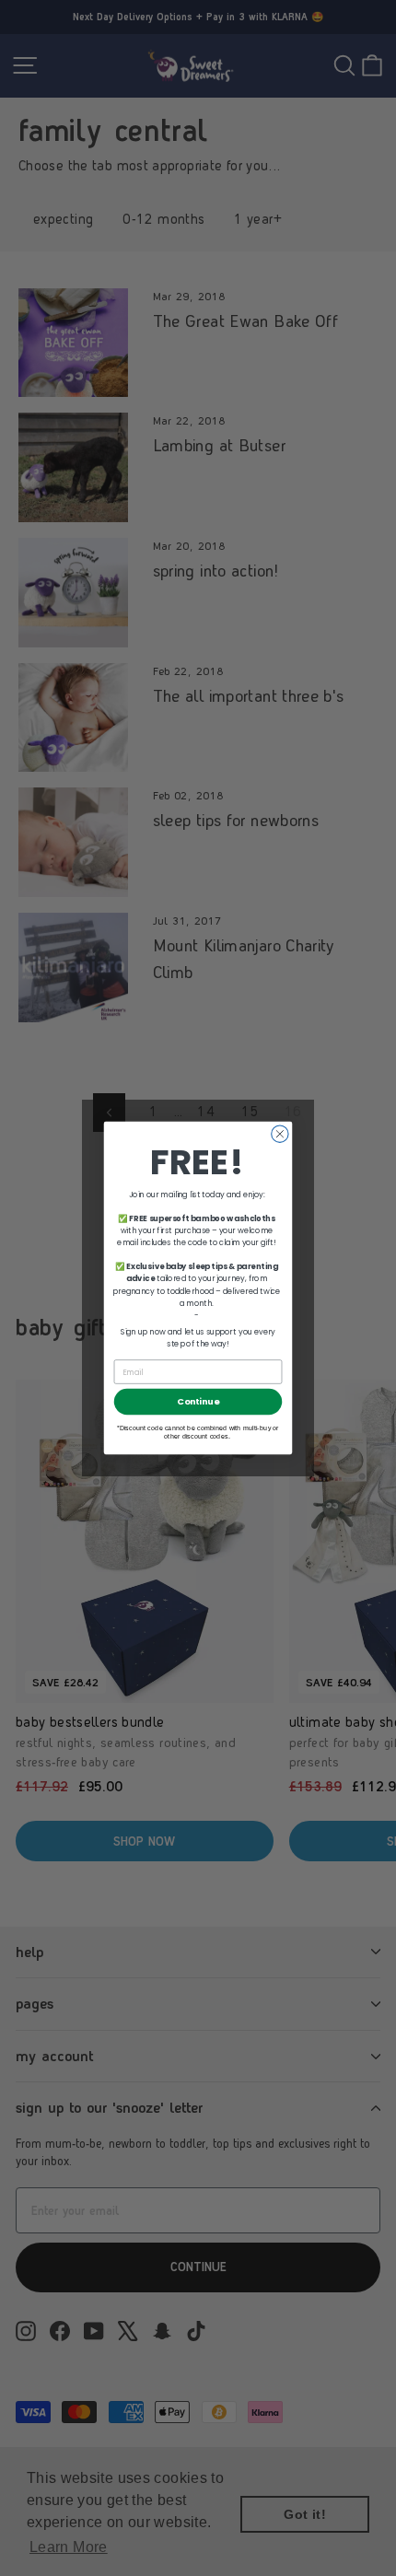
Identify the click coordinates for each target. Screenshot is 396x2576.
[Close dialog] (280, 1134)
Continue (198, 1401)
